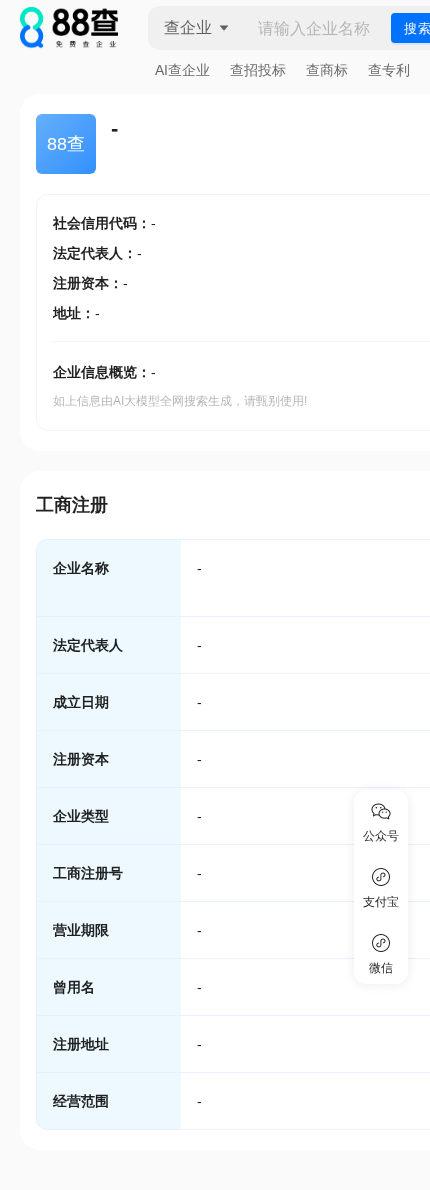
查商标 (327, 70)
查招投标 (258, 70)
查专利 (389, 70)
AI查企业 (182, 70)
